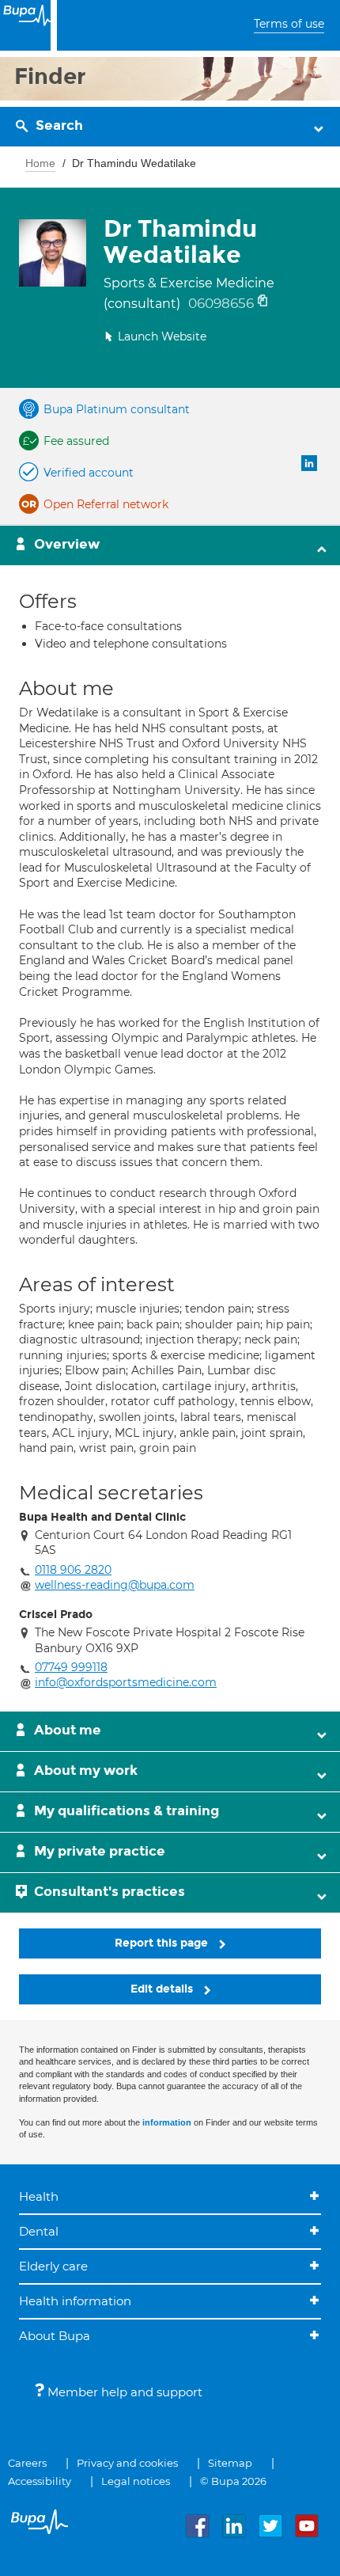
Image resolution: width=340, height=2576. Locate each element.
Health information (75, 2301)
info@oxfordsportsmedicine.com (126, 1682)
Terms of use (289, 24)
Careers (27, 2463)
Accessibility (40, 2481)
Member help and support (123, 2392)
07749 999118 (71, 1667)
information (167, 2122)
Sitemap (230, 2463)
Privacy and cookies (127, 2463)
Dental (39, 2231)
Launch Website (162, 336)
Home (40, 163)
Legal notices (136, 2481)
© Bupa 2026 (233, 2481)
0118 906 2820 (73, 1570)
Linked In (309, 463)
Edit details (163, 1989)
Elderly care (53, 2266)
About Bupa (55, 2336)
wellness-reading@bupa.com (115, 1585)
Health (39, 2196)
